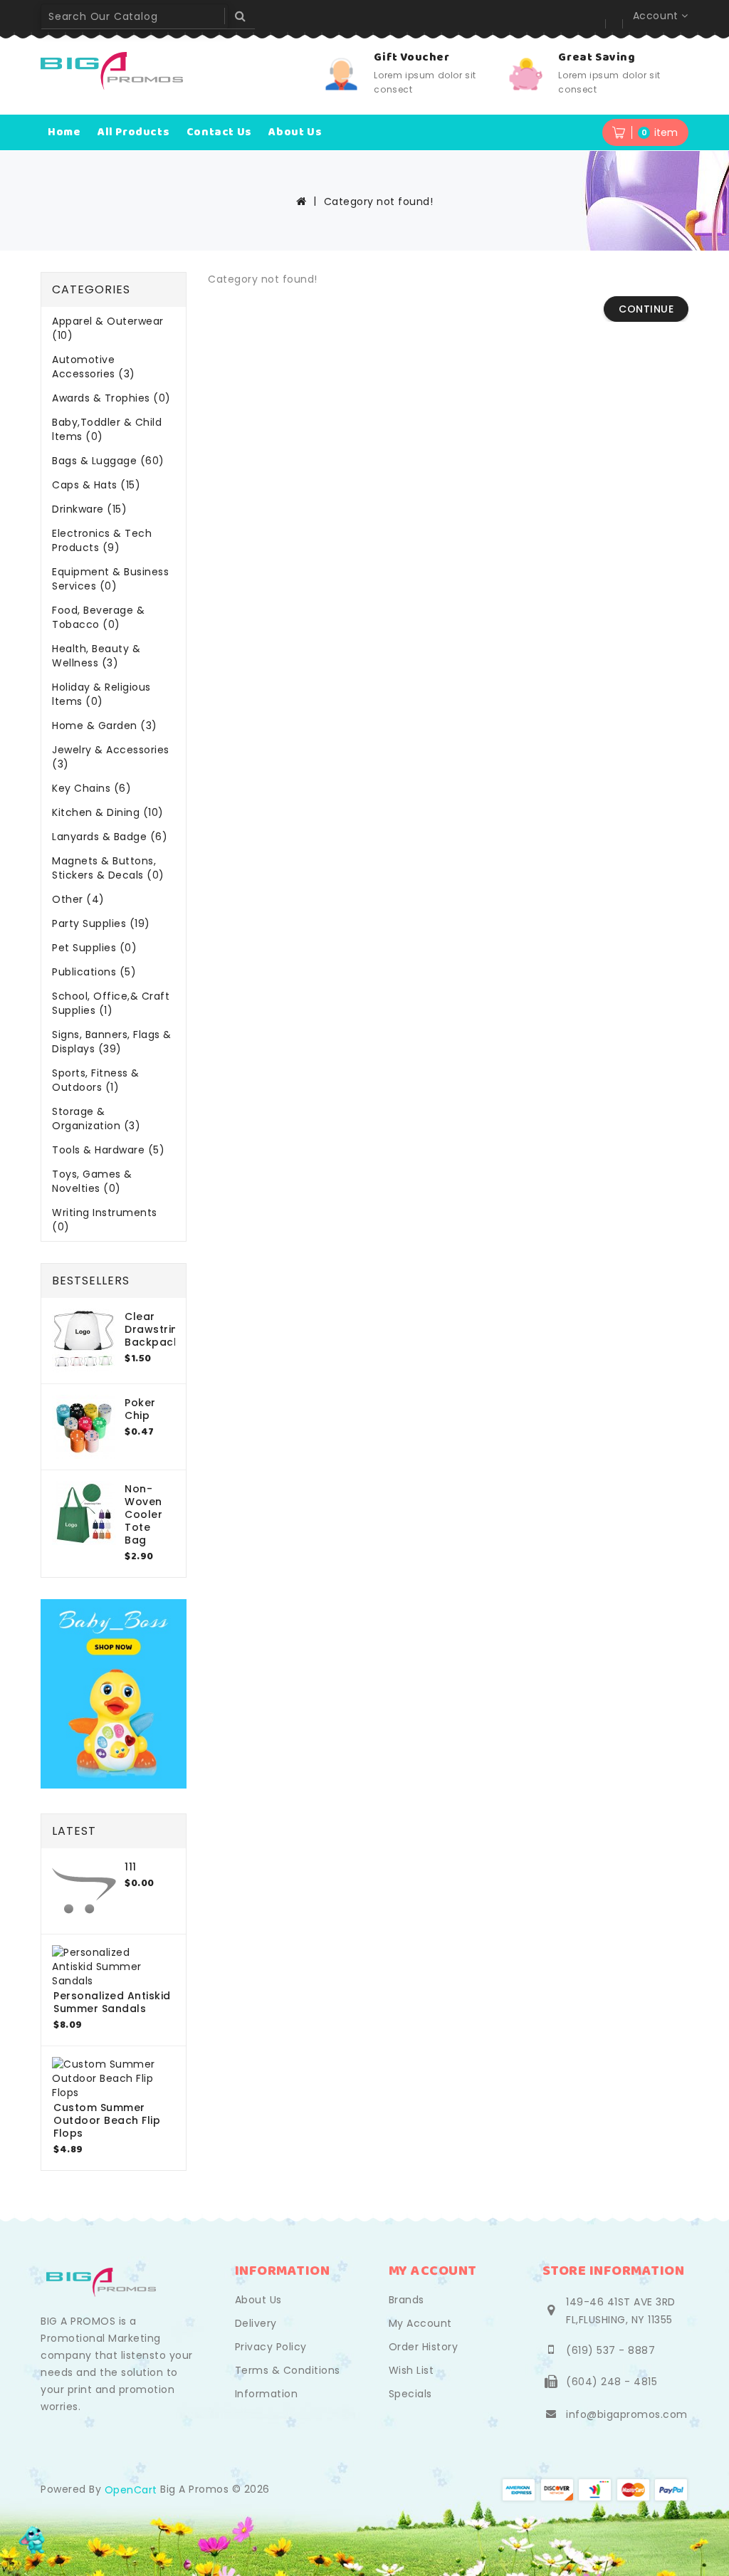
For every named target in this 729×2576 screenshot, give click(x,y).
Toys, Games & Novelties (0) (92, 1181)
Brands (407, 2300)
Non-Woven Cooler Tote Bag (143, 1514)
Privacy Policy (271, 2347)
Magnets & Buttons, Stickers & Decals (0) (108, 868)
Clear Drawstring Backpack (155, 1329)
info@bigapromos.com (627, 2414)
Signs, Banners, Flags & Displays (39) (112, 1042)
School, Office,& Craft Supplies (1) (111, 1003)
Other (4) (78, 899)
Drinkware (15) (89, 509)
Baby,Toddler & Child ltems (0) (107, 429)
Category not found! (379, 201)
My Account (420, 2323)
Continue (646, 309)
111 (131, 1867)
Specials (410, 2394)
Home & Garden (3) (105, 726)
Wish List (411, 2370)
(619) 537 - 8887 (610, 2350)
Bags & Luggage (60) (108, 461)
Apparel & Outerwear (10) (108, 328)
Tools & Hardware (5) (108, 1150)
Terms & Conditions (288, 2370)
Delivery (256, 2323)
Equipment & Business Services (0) (110, 579)
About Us (258, 2300)
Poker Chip (140, 1409)
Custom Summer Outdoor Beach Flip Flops (107, 2120)
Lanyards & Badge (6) (110, 837)
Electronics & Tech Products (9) (102, 540)
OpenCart (131, 2490)
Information (267, 2394)
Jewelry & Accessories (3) (111, 757)
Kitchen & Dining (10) (108, 812)
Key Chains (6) (91, 788)
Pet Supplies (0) (94, 948)
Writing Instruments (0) (105, 1220)
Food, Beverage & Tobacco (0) (98, 617)
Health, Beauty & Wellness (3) (96, 656)
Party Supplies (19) (101, 923)
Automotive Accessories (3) (94, 367)
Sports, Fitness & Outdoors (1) (96, 1080)
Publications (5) (94, 972)
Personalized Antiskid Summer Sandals (112, 2002)
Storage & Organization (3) (96, 1119)
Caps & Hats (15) (96, 485)
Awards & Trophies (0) (111, 398)
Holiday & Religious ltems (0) (101, 694)
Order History (424, 2347)
